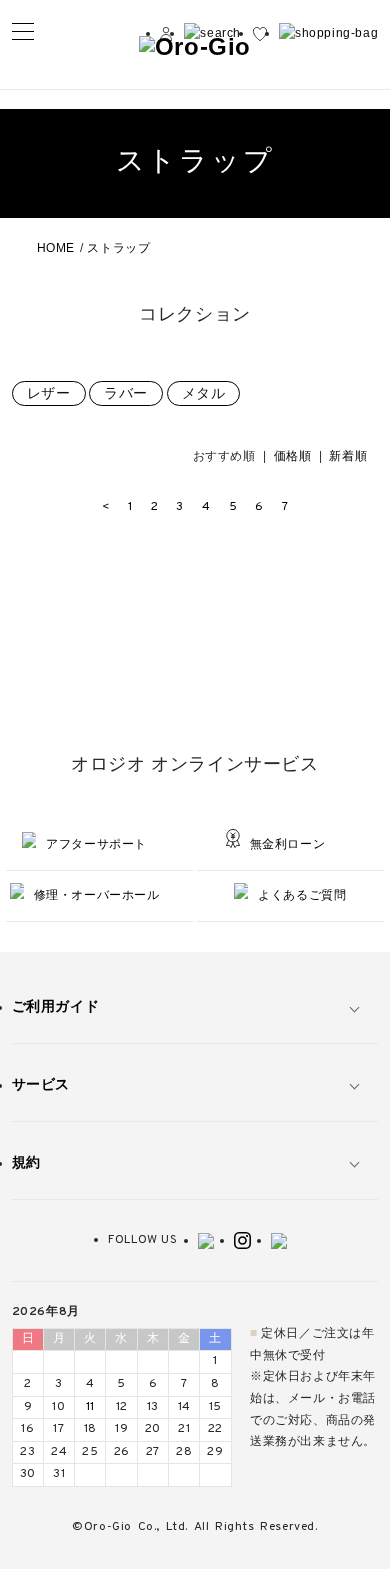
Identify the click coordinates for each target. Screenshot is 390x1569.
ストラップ (118, 248)
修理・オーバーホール (97, 895)
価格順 (293, 456)
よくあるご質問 (302, 895)
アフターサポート (96, 844)
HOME (56, 248)
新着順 (348, 456)
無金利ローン (288, 844)
